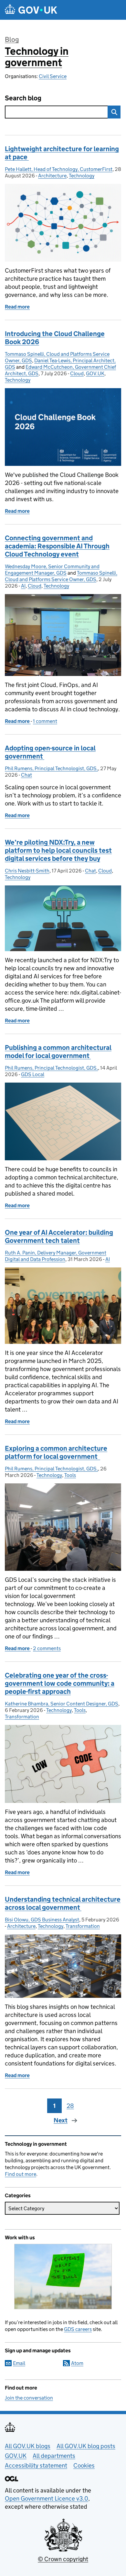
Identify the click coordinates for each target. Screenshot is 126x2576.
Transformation (22, 1717)
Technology (82, 176)
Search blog (23, 98)
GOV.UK (95, 373)
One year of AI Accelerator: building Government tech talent (59, 1237)
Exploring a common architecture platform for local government (56, 1452)
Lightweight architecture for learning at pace (62, 153)
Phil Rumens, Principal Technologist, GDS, (51, 768)
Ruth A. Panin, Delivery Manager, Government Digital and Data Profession (56, 1256)
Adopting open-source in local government (50, 752)
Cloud (77, 373)
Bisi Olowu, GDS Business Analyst (42, 1920)
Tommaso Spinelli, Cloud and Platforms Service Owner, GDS (61, 576)
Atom (77, 2363)
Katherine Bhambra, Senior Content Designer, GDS (62, 1704)
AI (23, 586)
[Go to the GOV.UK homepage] (31, 10)
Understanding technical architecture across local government (63, 1903)
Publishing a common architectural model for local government (58, 1052)
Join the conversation (29, 2398)
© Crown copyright (63, 2559)
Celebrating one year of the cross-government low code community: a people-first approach (60, 1683)
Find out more (21, 2174)
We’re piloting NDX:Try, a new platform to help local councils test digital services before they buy (58, 850)
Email (19, 2363)
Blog (12, 39)
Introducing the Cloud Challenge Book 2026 (55, 338)
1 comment (45, 721)
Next (61, 2120)
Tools (70, 1475)
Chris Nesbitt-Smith (27, 871)
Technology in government (37, 57)
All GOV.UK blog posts (86, 2446)
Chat (26, 775)
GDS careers (78, 2329)
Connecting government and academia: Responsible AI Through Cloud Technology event (57, 546)
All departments (54, 2456)
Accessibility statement (36, 2465)
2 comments (47, 1648)
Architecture (52, 176)
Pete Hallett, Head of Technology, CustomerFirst (59, 169)
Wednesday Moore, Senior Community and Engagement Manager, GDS (52, 570)
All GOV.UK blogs (28, 2446)
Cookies (84, 2465)
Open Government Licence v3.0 (47, 2498)
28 (70, 2106)
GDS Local (33, 1074)
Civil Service (53, 76)
